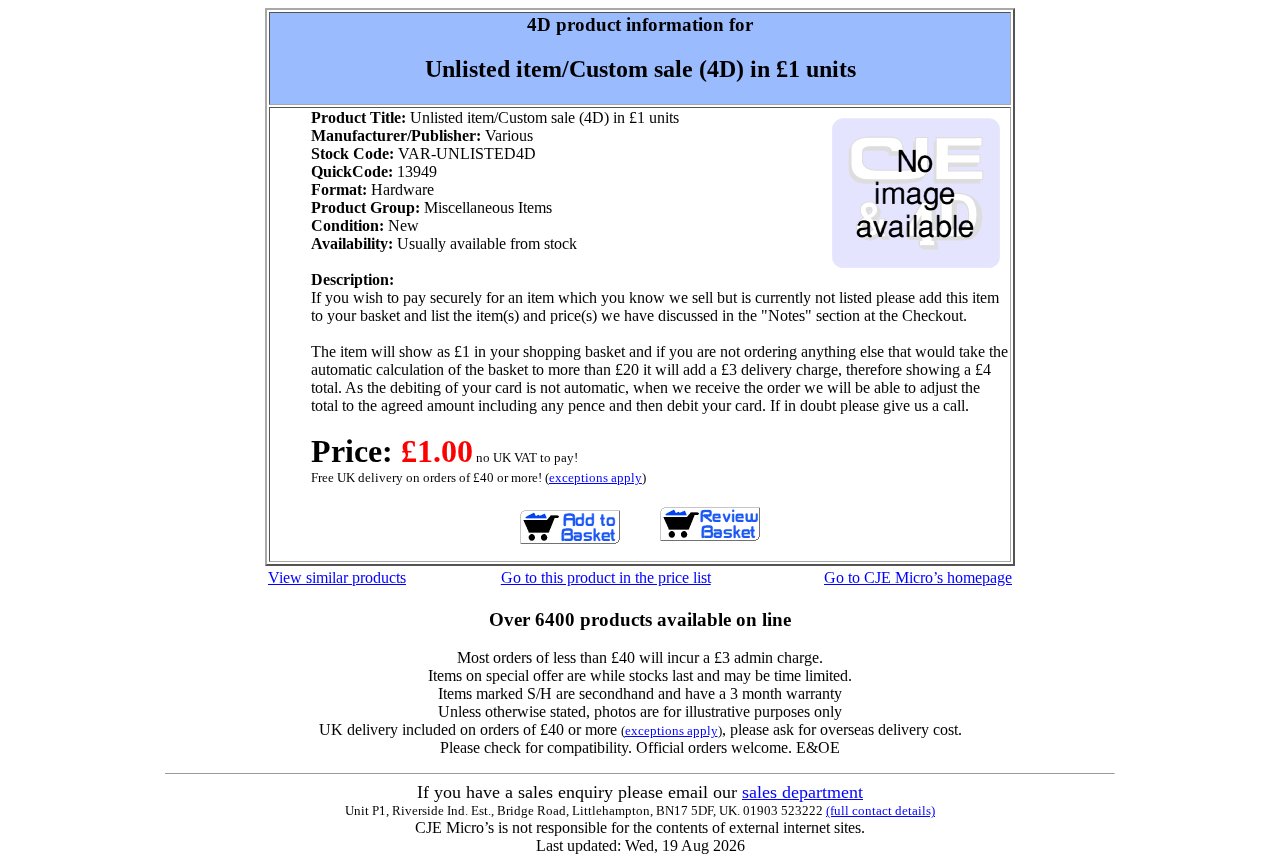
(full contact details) (880, 810)
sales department (802, 792)
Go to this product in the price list (606, 577)
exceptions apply (595, 477)
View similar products (337, 577)
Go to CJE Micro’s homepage (918, 577)
